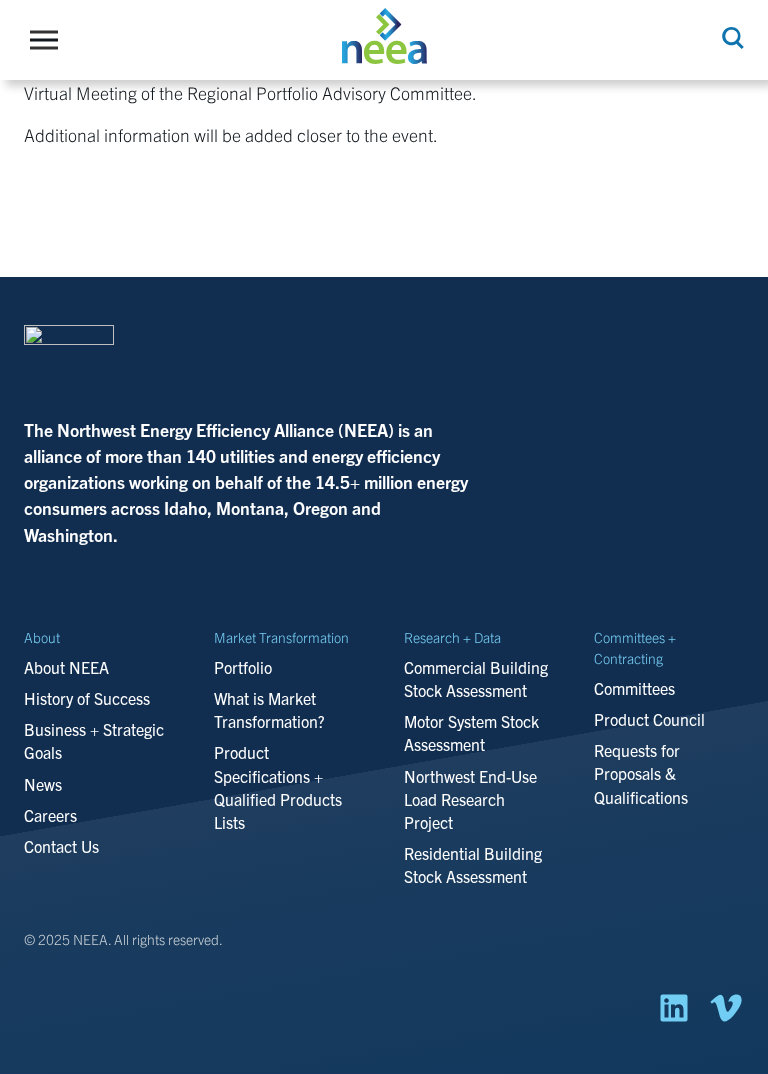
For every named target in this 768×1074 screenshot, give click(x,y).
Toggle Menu (49, 40)
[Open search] (731, 38)
